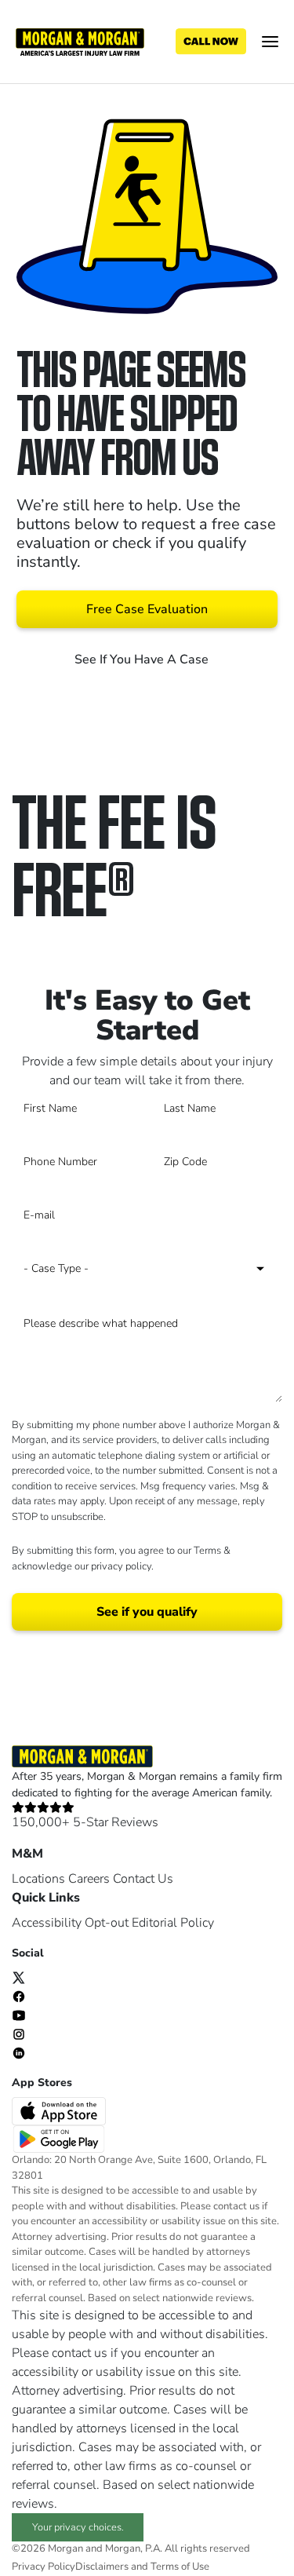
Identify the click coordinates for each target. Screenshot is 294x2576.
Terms (207, 1551)
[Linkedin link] (19, 2052)
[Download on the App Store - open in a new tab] (60, 2110)
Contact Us (143, 1879)
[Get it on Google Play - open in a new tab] (60, 2139)
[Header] (80, 41)
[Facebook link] (19, 1996)
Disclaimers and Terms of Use (142, 2567)
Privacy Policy (44, 2567)
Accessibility (47, 1923)
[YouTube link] (19, 2015)
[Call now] (211, 42)
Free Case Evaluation (147, 609)
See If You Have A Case (143, 660)
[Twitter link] (19, 1977)
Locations (38, 1879)
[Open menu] (270, 42)
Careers (89, 1879)
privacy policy (121, 1566)
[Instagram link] (19, 2033)
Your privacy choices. (78, 2527)
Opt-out (107, 1923)
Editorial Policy (173, 1923)
